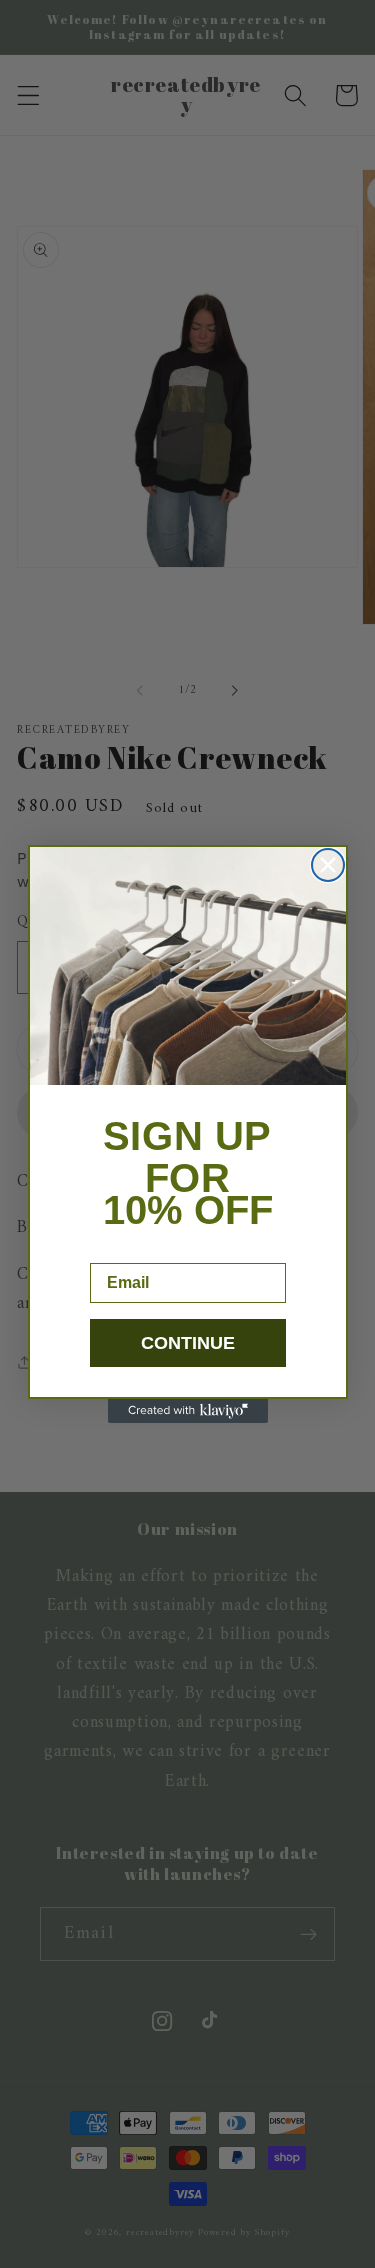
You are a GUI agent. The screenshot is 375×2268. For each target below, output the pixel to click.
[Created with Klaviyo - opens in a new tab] (188, 1411)
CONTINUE (188, 1343)
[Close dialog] (328, 865)
